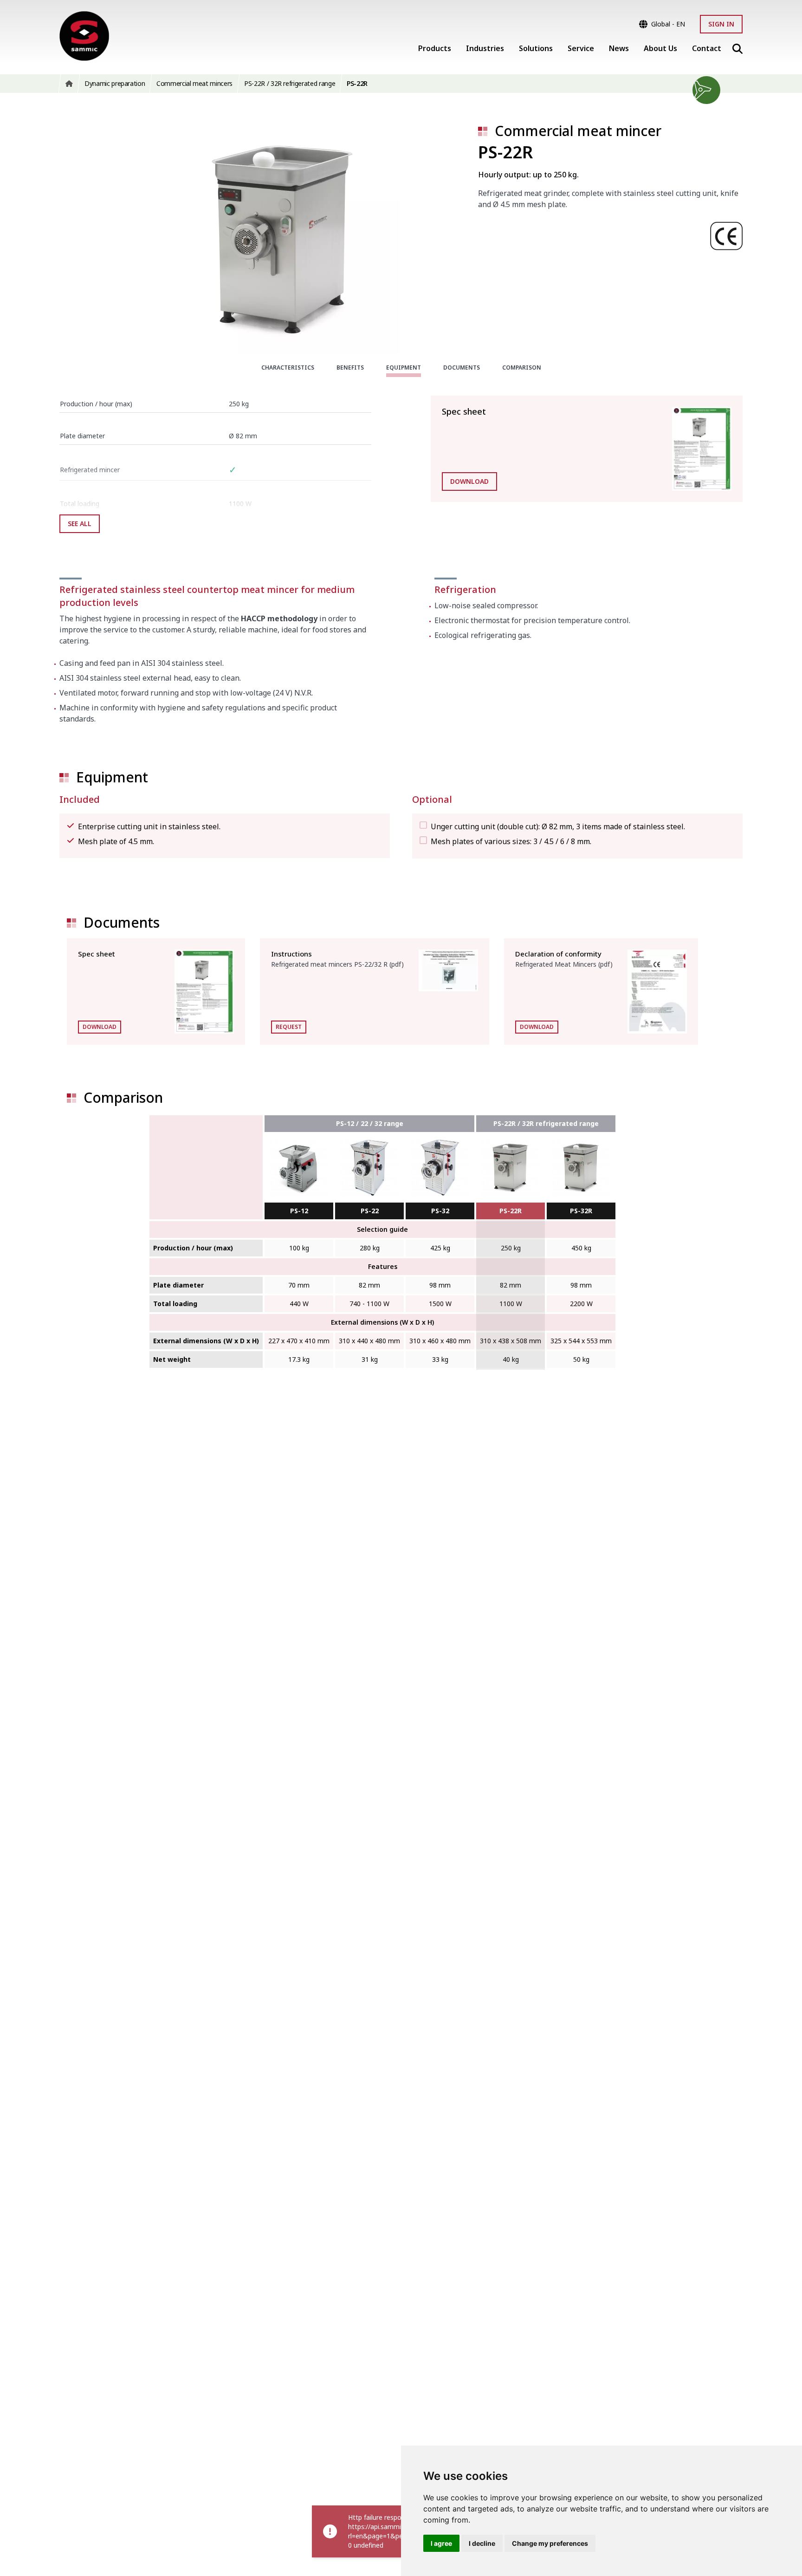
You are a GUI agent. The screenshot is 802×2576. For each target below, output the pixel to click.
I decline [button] (482, 2543)
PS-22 (370, 1211)
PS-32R (581, 1211)
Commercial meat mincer (578, 131)
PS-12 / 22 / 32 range (370, 1123)
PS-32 (440, 1211)
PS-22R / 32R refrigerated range (546, 1123)
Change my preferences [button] (550, 2543)
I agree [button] (441, 2543)
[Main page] (84, 36)
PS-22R (511, 1211)
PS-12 (299, 1211)
